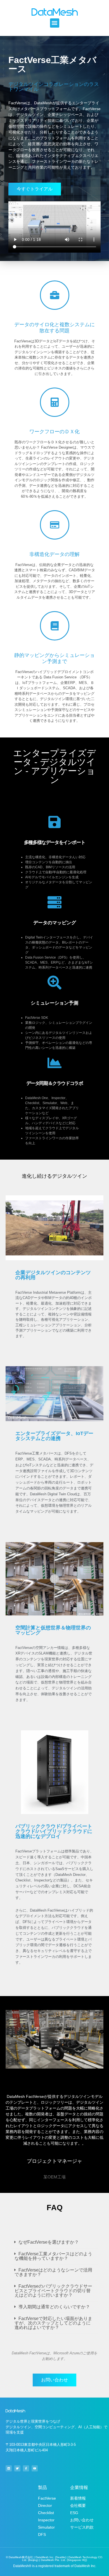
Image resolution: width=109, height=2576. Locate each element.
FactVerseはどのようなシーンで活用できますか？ (53, 2272)
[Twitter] (17, 2468)
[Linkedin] (9, 2468)
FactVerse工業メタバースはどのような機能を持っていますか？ (53, 2256)
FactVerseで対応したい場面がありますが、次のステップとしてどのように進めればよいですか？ (53, 2323)
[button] (55, 23)
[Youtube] (35, 2468)
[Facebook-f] (26, 2468)
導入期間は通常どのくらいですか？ (54, 2307)
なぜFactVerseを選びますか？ (49, 2242)
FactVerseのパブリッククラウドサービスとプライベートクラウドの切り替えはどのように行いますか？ (53, 2291)
